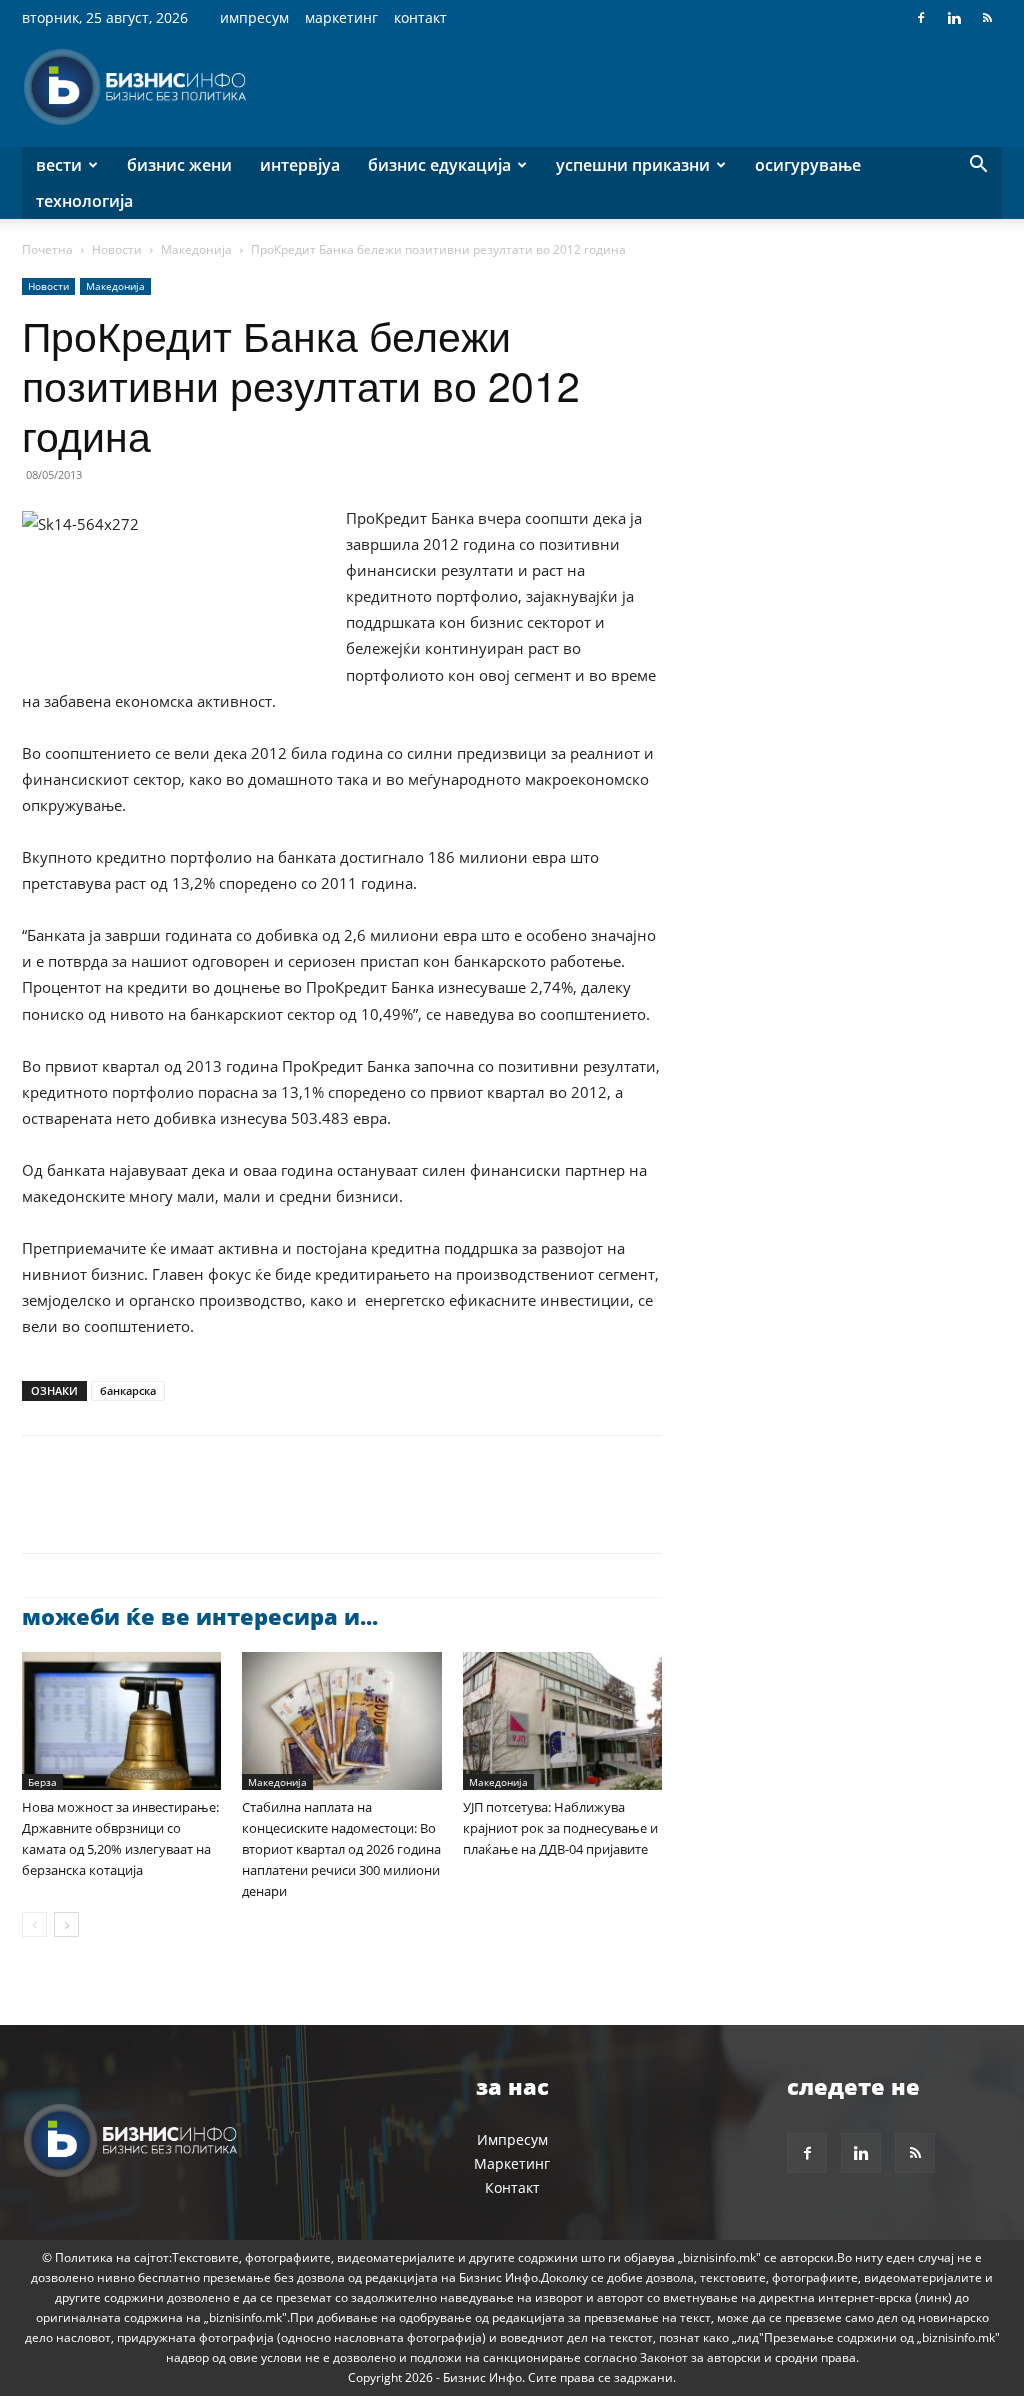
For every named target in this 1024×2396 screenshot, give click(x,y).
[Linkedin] (954, 18)
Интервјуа (300, 165)
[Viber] (272, 1512)
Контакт (420, 17)
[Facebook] (921, 18)
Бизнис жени (179, 165)
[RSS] (987, 18)
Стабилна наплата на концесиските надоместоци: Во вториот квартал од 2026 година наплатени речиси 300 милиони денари (341, 1849)
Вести (59, 165)
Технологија (84, 201)
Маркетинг (341, 17)
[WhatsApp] (180, 1512)
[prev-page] (34, 1924)
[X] (88, 1512)
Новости (117, 249)
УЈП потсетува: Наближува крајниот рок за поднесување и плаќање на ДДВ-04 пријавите (560, 1828)
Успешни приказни (633, 165)
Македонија (196, 249)
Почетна (47, 249)
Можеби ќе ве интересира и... (200, 1616)
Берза (42, 1782)
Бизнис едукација (439, 165)
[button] (978, 166)
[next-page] (66, 1924)
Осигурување (808, 165)
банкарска (128, 1390)
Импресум (254, 17)
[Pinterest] (134, 1512)
